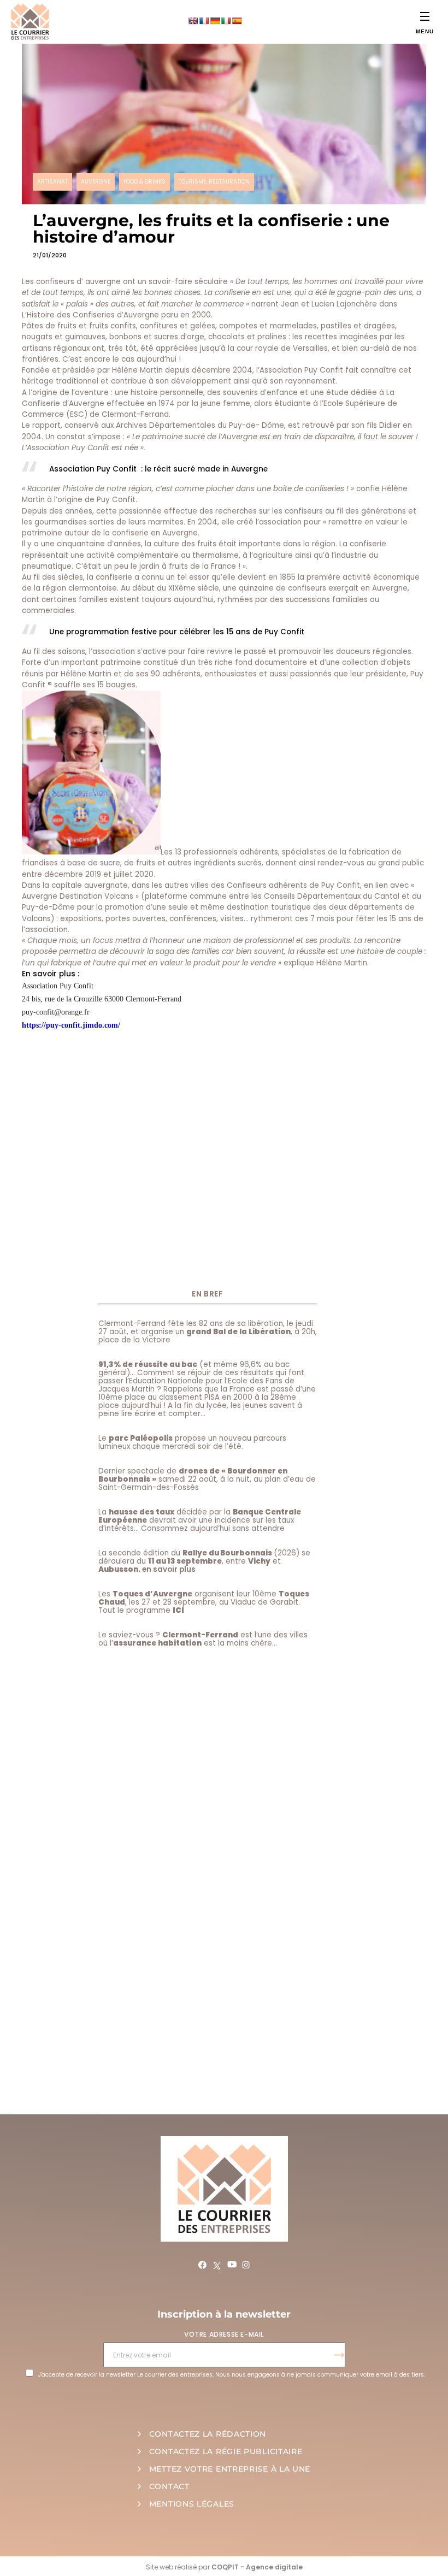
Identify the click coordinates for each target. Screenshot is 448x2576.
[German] (215, 21)
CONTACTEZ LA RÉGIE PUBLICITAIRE (226, 2451)
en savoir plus (169, 1569)
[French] (204, 21)
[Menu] (425, 16)
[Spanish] (237, 21)
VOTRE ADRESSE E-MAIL (224, 2334)
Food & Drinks (145, 182)
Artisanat (52, 182)
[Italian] (226, 21)
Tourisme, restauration (214, 182)
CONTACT (169, 2486)
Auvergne (96, 182)
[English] (193, 21)
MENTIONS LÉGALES (192, 2504)
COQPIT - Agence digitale (257, 2567)
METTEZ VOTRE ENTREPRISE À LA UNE (230, 2469)
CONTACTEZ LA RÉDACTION (208, 2434)
